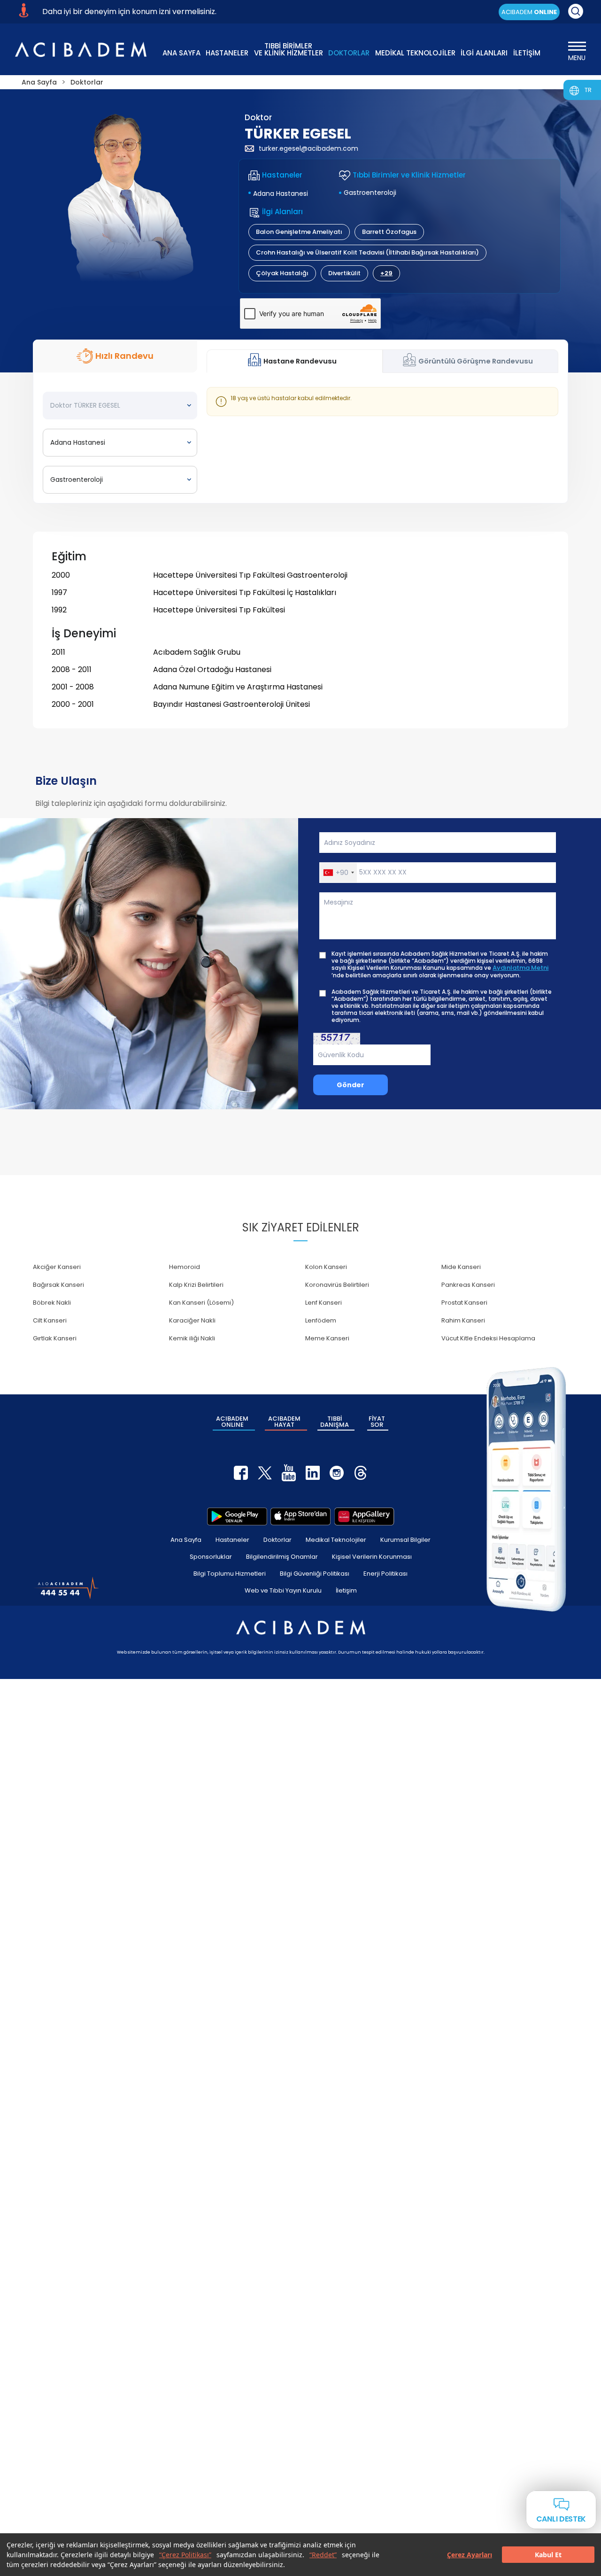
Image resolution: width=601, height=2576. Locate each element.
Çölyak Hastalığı (282, 273)
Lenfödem (321, 1320)
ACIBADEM (529, 12)
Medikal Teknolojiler (336, 1540)
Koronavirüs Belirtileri (337, 1285)
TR (588, 90)
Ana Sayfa (186, 1540)
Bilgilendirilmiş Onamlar (282, 1557)
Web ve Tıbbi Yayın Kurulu (283, 1590)
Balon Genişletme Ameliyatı (299, 232)
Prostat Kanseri (464, 1303)
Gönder (351, 1085)
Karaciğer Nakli (192, 1320)
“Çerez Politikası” (185, 2555)
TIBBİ (335, 1422)
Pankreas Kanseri (468, 1285)
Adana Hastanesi (281, 193)
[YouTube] (289, 1473)
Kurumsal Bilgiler (405, 1540)
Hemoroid (185, 1267)
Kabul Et (548, 2555)
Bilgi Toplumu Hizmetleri (230, 1574)
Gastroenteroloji (370, 193)
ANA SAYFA (181, 53)
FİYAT (377, 1422)
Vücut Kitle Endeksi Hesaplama (488, 1338)
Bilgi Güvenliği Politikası (315, 1574)
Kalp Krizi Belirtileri (196, 1285)
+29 (386, 273)
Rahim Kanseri (463, 1320)
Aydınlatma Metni (520, 968)
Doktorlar (277, 1540)
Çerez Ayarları (470, 2555)
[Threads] (361, 1473)
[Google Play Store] (237, 1516)
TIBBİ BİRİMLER (289, 49)
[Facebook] (241, 1473)
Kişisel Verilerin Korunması (372, 1557)
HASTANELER (227, 53)
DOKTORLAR (349, 53)
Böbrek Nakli (52, 1303)
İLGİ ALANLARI (484, 53)
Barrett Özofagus (389, 232)
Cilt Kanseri (50, 1320)
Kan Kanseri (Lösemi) (201, 1303)
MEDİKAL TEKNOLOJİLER (415, 53)
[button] (338, 873)
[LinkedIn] (313, 1473)
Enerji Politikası (385, 1574)
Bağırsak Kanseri (58, 1285)
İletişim (346, 1590)
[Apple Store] (300, 1516)
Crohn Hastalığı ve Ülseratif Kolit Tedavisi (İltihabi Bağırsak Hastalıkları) (367, 252)
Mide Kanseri (461, 1267)
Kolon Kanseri (326, 1267)
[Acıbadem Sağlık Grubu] (81, 50)
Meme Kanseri (327, 1338)
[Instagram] (337, 1473)
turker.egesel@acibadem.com (308, 148)
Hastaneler (232, 1540)
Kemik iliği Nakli (192, 1338)
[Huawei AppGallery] (364, 1516)
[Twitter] (265, 1473)
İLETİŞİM (527, 53)
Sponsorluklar (211, 1557)
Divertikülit (344, 273)
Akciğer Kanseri (57, 1267)
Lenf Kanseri (324, 1303)
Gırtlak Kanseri (55, 1338)
